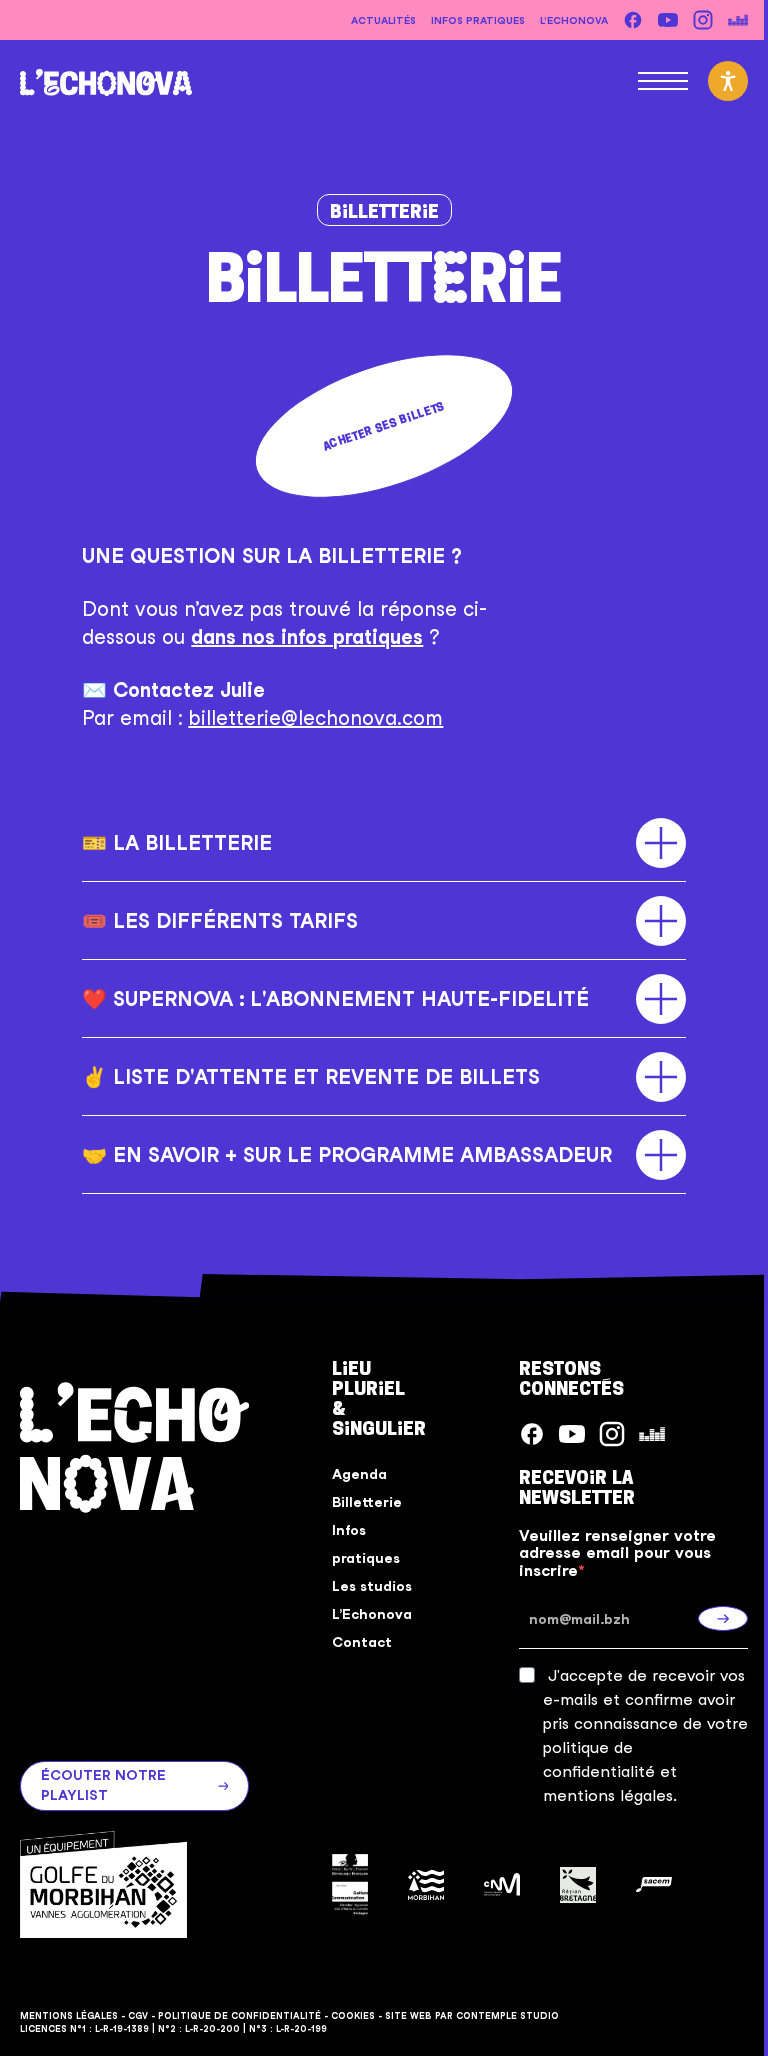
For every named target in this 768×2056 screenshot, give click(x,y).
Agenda (352, 1474)
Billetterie (384, 211)
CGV (138, 2013)
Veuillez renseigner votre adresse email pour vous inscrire (607, 1553)
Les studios (365, 1586)
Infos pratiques (478, 20)
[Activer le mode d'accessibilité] (728, 81)
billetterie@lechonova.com (315, 718)
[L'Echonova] (106, 80)
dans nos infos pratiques (307, 637)
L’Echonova (574, 20)
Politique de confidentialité (239, 2013)
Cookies (353, 2013)
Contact (355, 1642)
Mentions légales (69, 2013)
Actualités (383, 20)
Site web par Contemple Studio (472, 2013)
